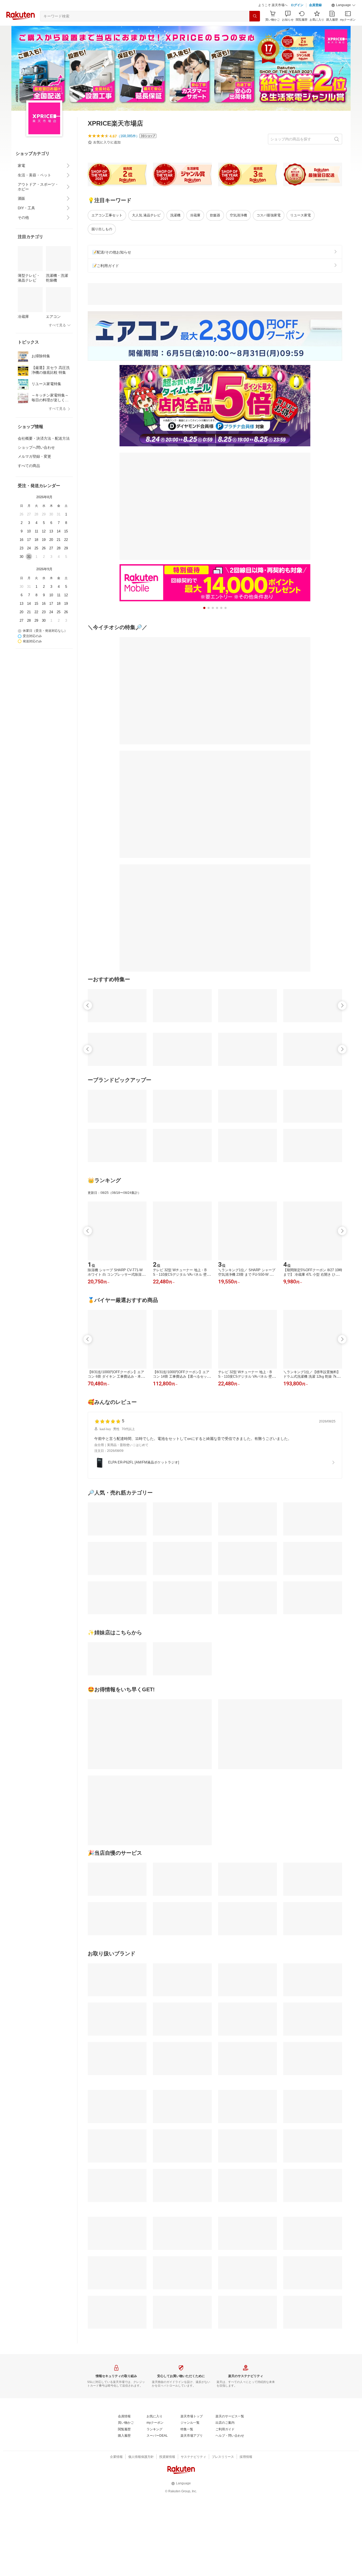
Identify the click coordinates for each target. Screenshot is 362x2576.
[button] (343, 5)
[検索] (255, 16)
